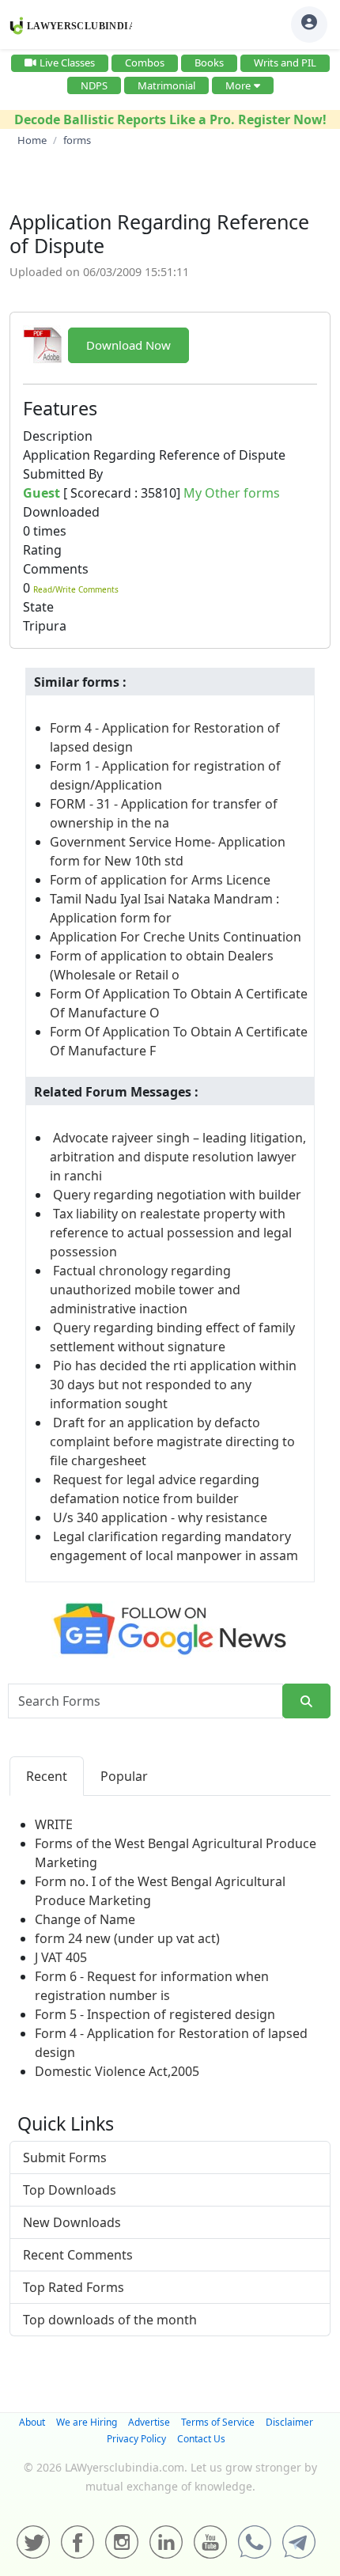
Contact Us (201, 2439)
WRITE (54, 1824)
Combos (145, 63)
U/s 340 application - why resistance (160, 1517)
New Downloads (72, 2222)
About (32, 2422)
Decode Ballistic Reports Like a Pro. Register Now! (170, 119)
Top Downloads (70, 2190)
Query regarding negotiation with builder (177, 1195)
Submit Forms (65, 2157)
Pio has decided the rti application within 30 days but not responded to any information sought (173, 1385)
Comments (56, 569)
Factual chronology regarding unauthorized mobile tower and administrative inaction (145, 1290)
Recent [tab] (47, 1776)
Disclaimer (289, 2422)
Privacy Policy (136, 2439)
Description (58, 436)
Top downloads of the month (110, 2320)
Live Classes (67, 63)
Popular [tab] (124, 1776)
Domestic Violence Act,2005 (117, 2071)
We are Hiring (87, 2422)
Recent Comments (78, 2255)
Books (209, 63)
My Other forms (232, 493)
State (38, 607)
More (238, 85)
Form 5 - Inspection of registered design (155, 2014)
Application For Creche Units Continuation (176, 937)
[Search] (306, 1701)
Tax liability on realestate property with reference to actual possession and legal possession (171, 1233)
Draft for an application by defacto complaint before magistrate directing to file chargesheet (172, 1441)
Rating (42, 550)
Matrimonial (166, 85)
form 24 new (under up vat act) (127, 1938)
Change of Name (85, 1919)
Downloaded (61, 512)
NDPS (94, 85)
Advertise (149, 2422)
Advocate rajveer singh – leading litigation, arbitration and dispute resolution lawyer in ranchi (178, 1157)
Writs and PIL (285, 63)
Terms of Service (218, 2422)
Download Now (128, 345)
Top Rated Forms (74, 2287)
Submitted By (63, 474)
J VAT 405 (61, 1957)
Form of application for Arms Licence (160, 880)
